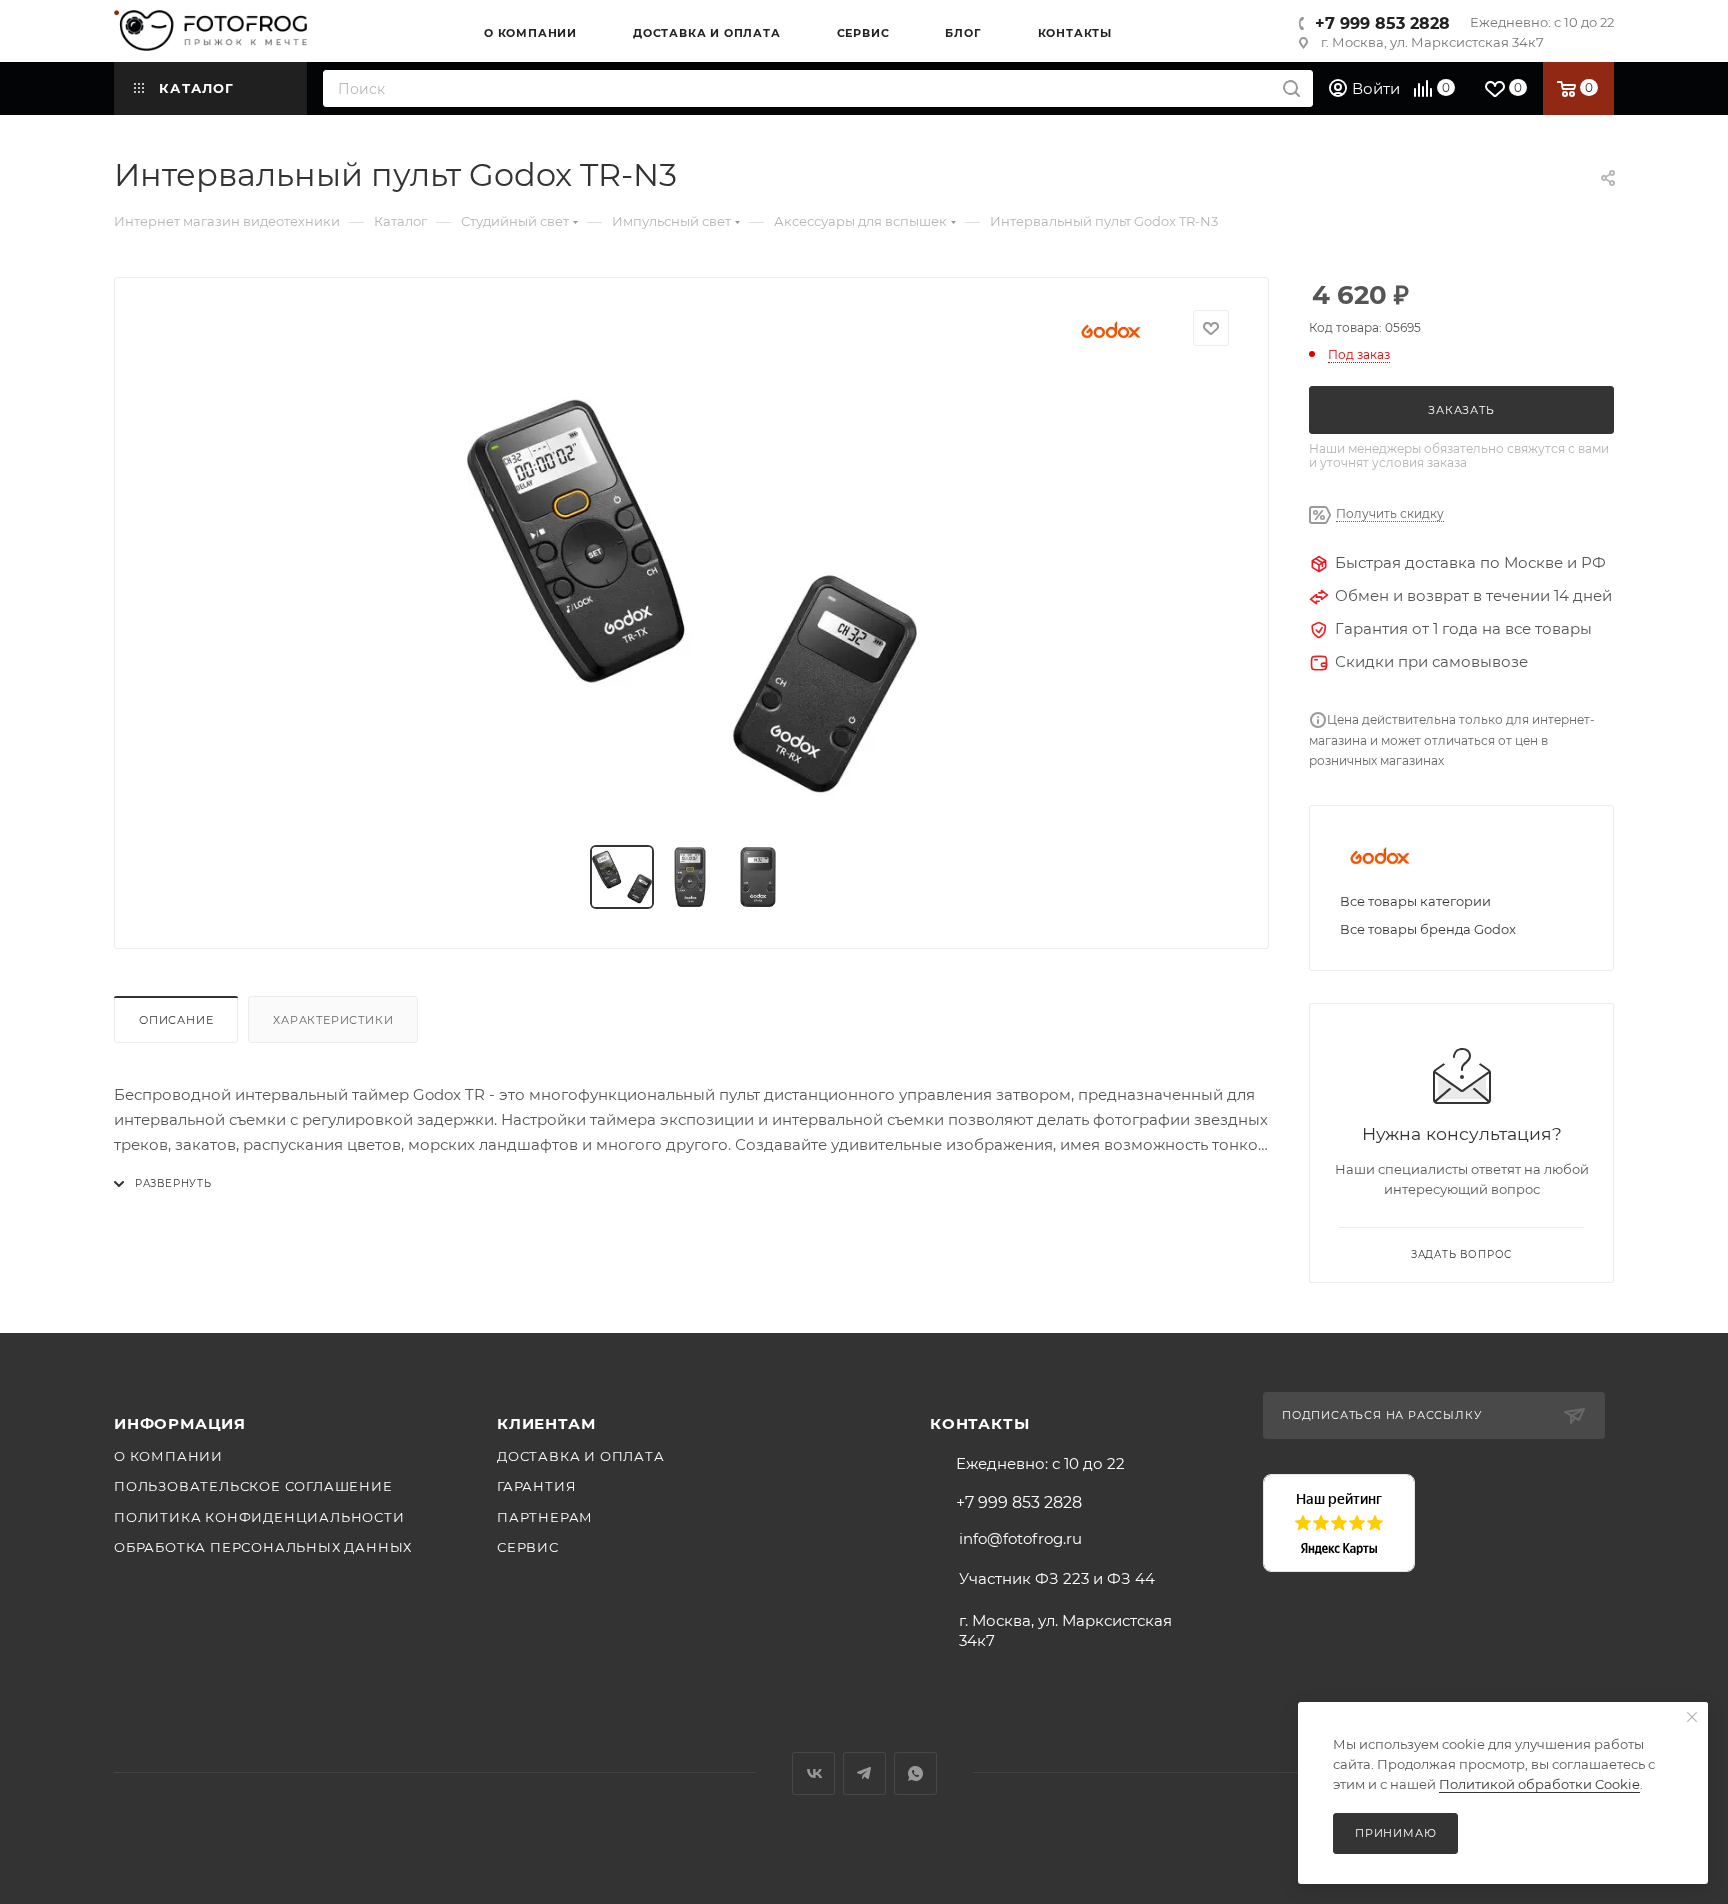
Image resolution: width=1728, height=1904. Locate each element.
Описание (176, 1020)
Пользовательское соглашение (253, 1486)
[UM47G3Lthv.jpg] (692, 596)
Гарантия (536, 1486)
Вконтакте (813, 1773)
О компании (168, 1456)
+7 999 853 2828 (1382, 23)
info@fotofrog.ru (1020, 1538)
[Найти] (1291, 88)
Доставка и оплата (581, 1456)
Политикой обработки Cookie (1539, 1784)
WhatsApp (915, 1773)
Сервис (528, 1547)
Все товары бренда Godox (1428, 929)
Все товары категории (1415, 901)
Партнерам (545, 1517)
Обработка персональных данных (263, 1547)
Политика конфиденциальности (259, 1517)
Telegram (864, 1773)
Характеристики (333, 1020)
